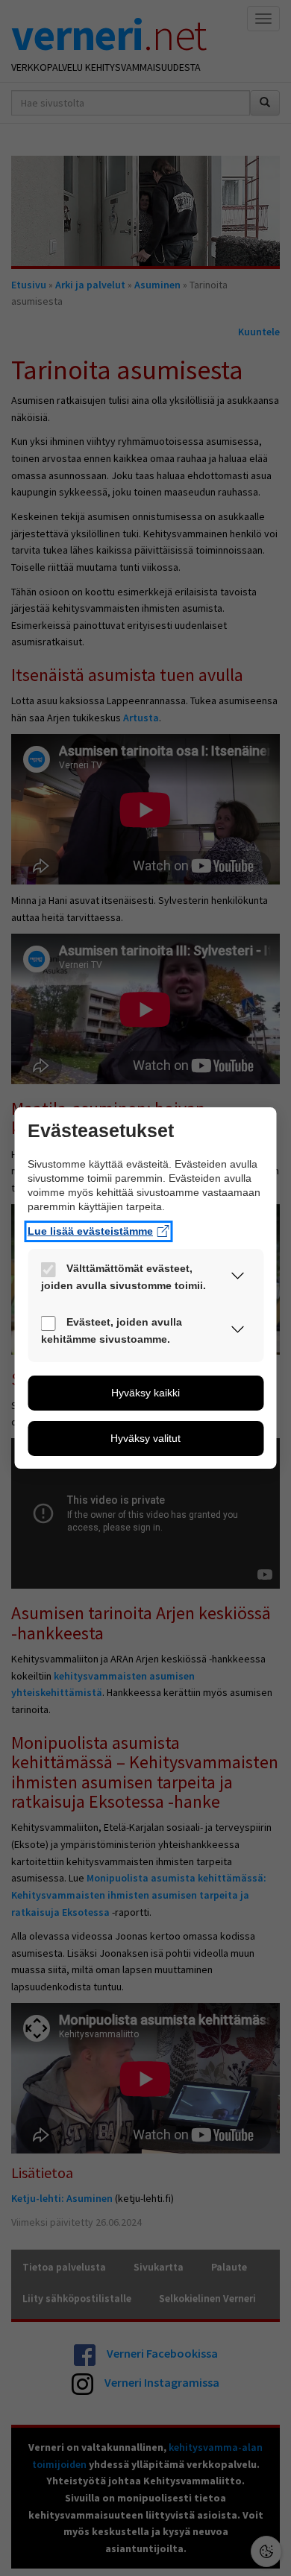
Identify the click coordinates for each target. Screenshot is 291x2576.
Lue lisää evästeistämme (90, 1231)
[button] (238, 1279)
